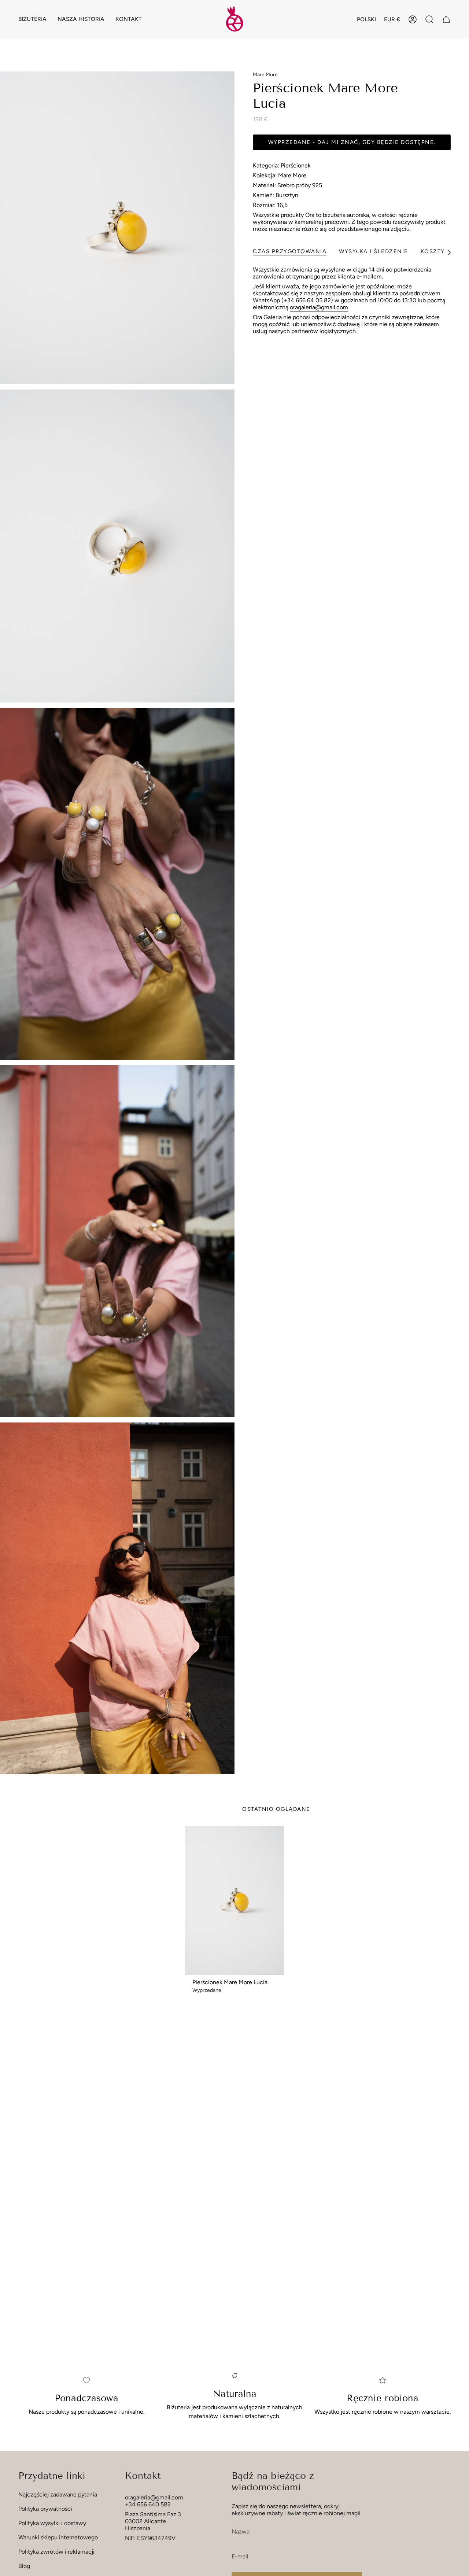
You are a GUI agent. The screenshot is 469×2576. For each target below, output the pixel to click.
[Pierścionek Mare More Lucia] (235, 1900)
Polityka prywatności (45, 2509)
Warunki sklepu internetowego (58, 2537)
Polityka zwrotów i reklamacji (56, 2552)
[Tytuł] (446, 19)
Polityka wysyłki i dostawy (52, 2523)
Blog (24, 2566)
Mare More (265, 75)
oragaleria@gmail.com (319, 307)
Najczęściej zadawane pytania (58, 2494)
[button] (32, 19)
